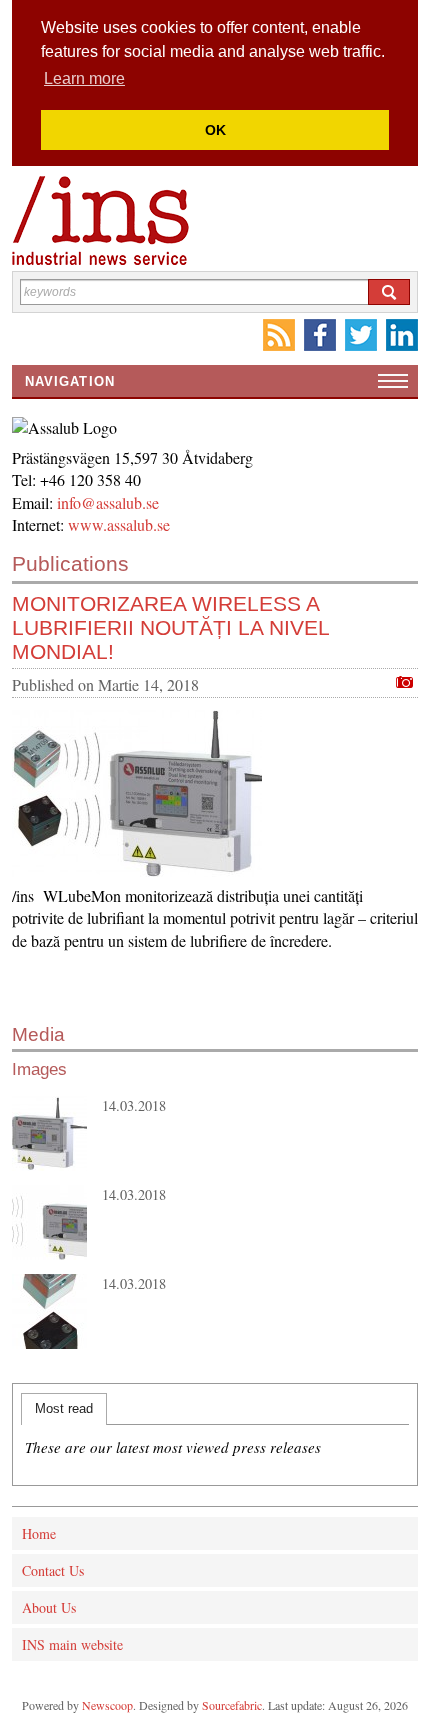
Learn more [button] (84, 78)
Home (39, 1533)
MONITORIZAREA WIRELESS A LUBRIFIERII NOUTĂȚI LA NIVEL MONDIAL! (170, 627)
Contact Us (53, 1570)
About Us (49, 1607)
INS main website (72, 1644)
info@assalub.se (115, 502)
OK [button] (215, 130)
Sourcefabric (232, 1705)
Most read (64, 1408)
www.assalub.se (119, 524)
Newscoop (107, 1705)
